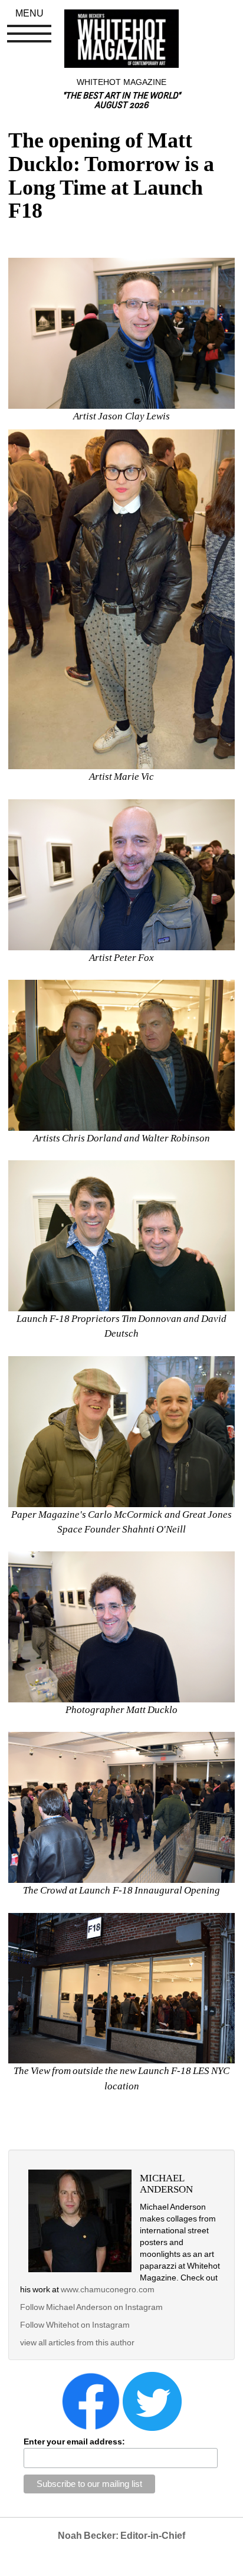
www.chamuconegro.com (107, 2289)
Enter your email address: (74, 2442)
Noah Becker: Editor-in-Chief (121, 2536)
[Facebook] (91, 2401)
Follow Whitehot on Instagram (75, 2325)
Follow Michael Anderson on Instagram (91, 2307)
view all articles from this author (77, 2342)
